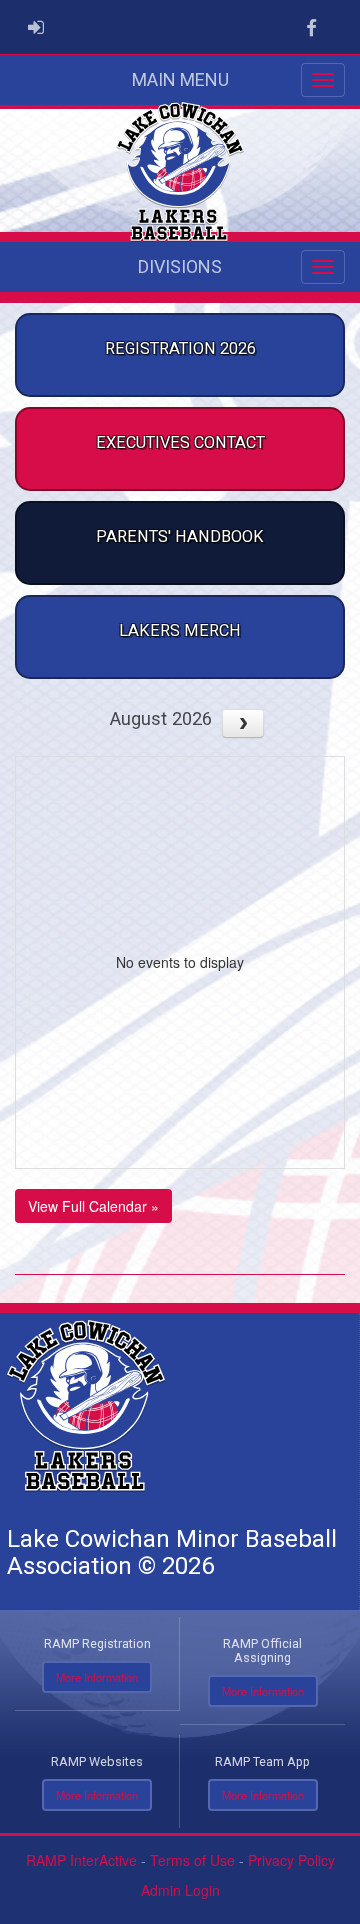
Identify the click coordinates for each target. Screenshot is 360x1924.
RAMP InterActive (81, 1860)
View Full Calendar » (93, 1206)
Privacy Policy (291, 1860)
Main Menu (180, 79)
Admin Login (180, 1890)
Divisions (180, 266)
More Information (97, 1677)
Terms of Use (192, 1860)
